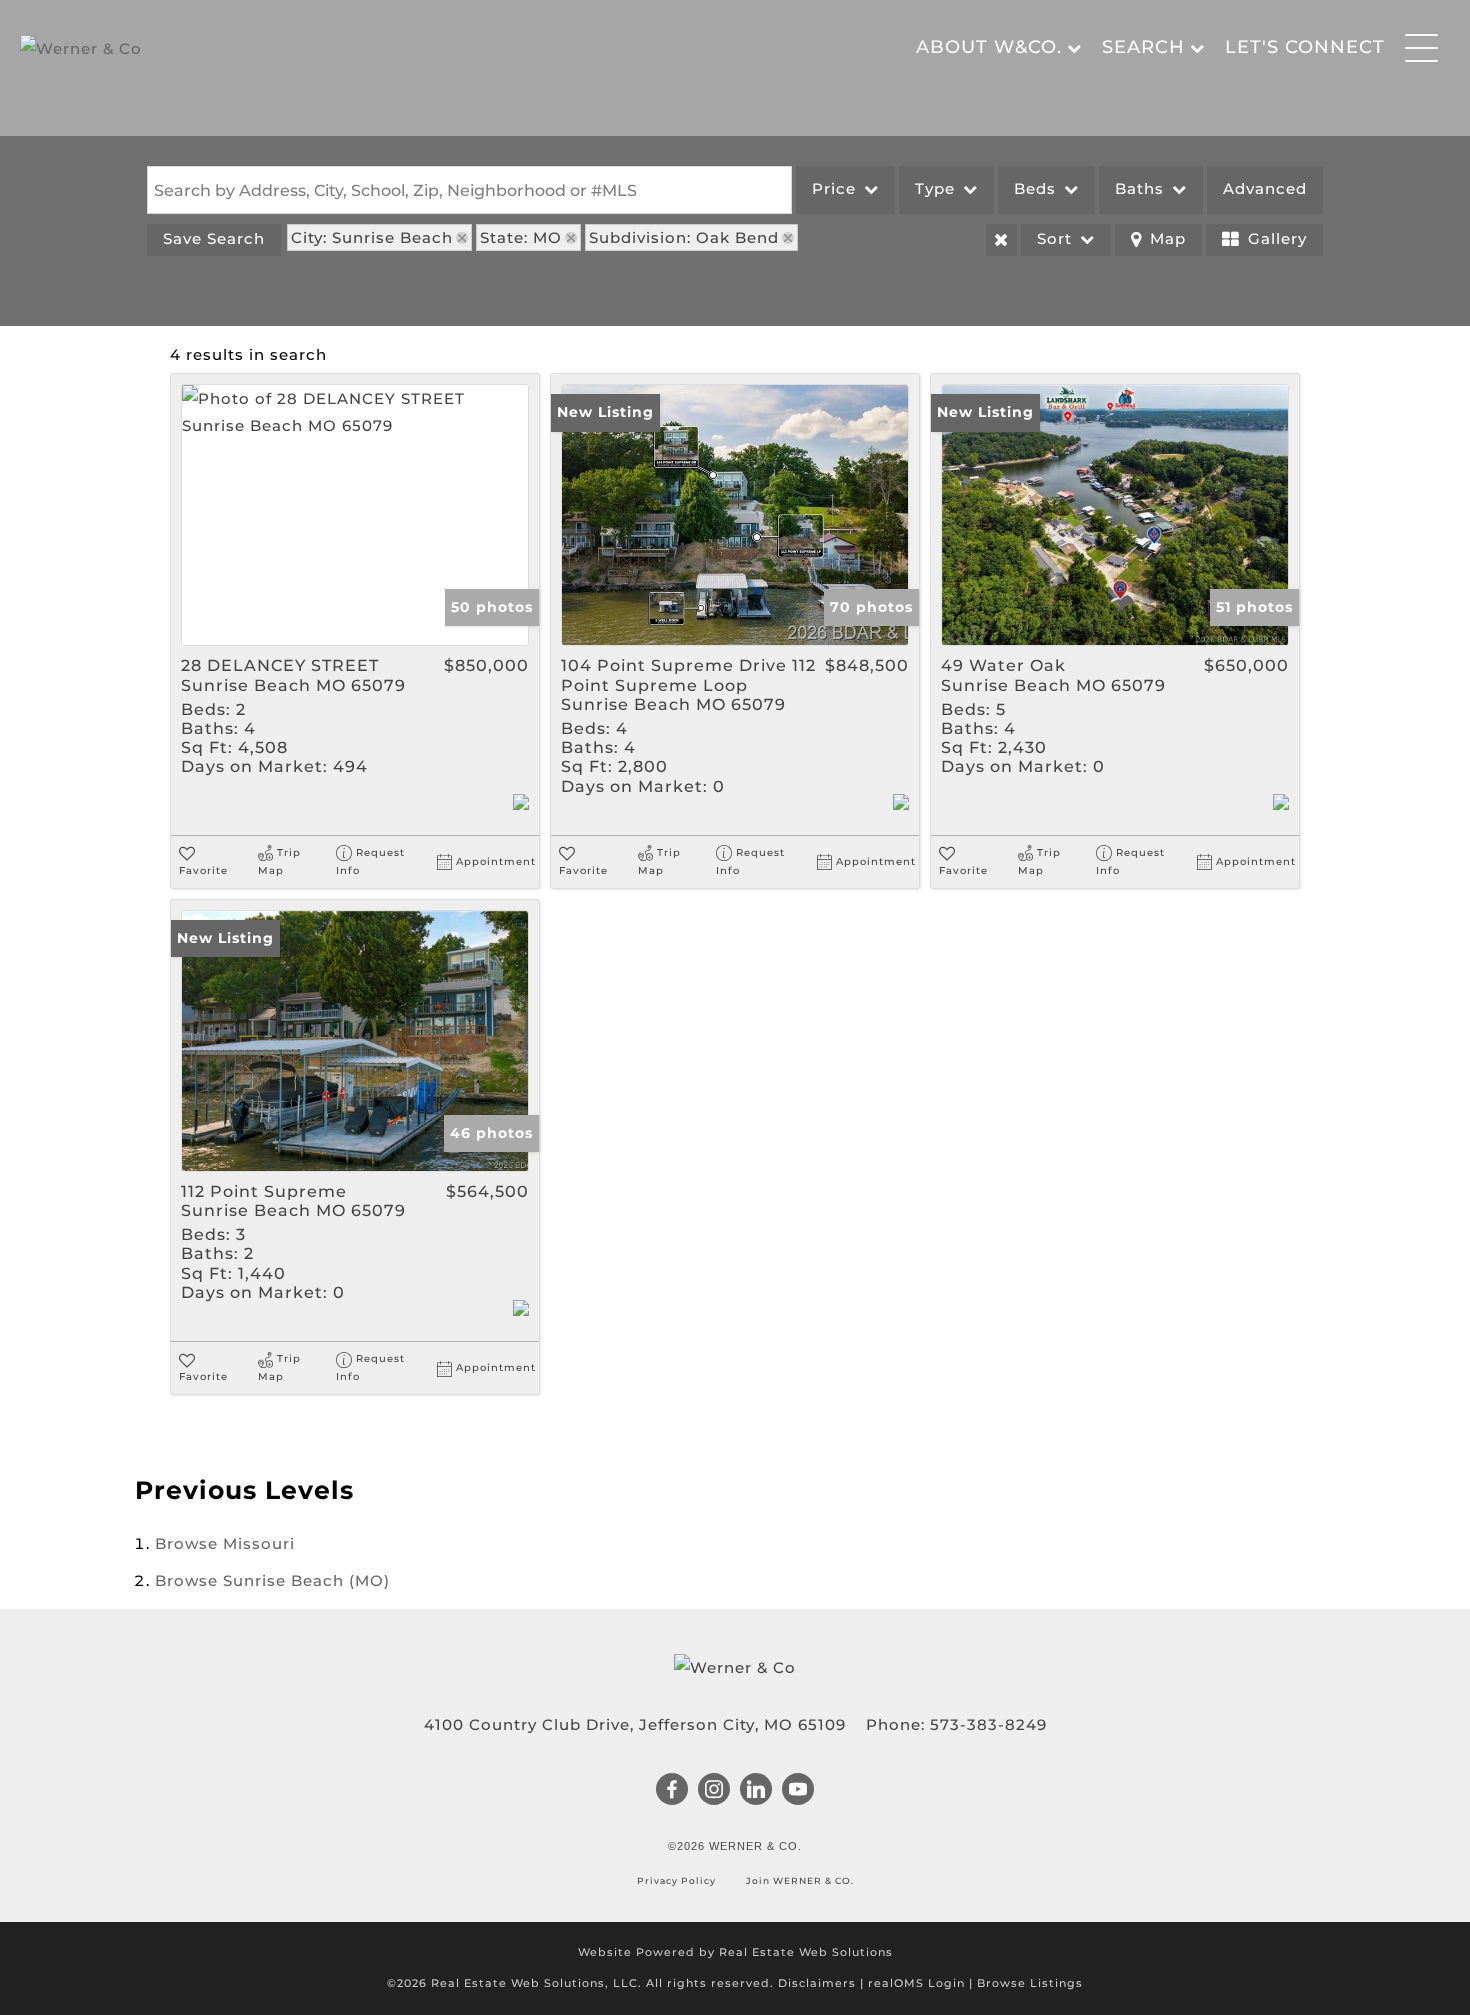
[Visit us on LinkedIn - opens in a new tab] (756, 1791)
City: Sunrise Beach (372, 237)
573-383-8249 (988, 1724)
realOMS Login (916, 1983)
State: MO (521, 237)
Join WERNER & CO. (798, 1880)
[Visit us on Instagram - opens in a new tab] (714, 1791)
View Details (355, 515)
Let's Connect (1305, 47)
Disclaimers (817, 1983)
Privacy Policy (678, 1880)
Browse (225, 1543)
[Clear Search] (1001, 240)
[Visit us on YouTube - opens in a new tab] (798, 1791)
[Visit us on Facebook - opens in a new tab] (672, 1791)
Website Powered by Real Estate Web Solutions (735, 1952)
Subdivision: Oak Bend (684, 237)
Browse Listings (1030, 1983)
